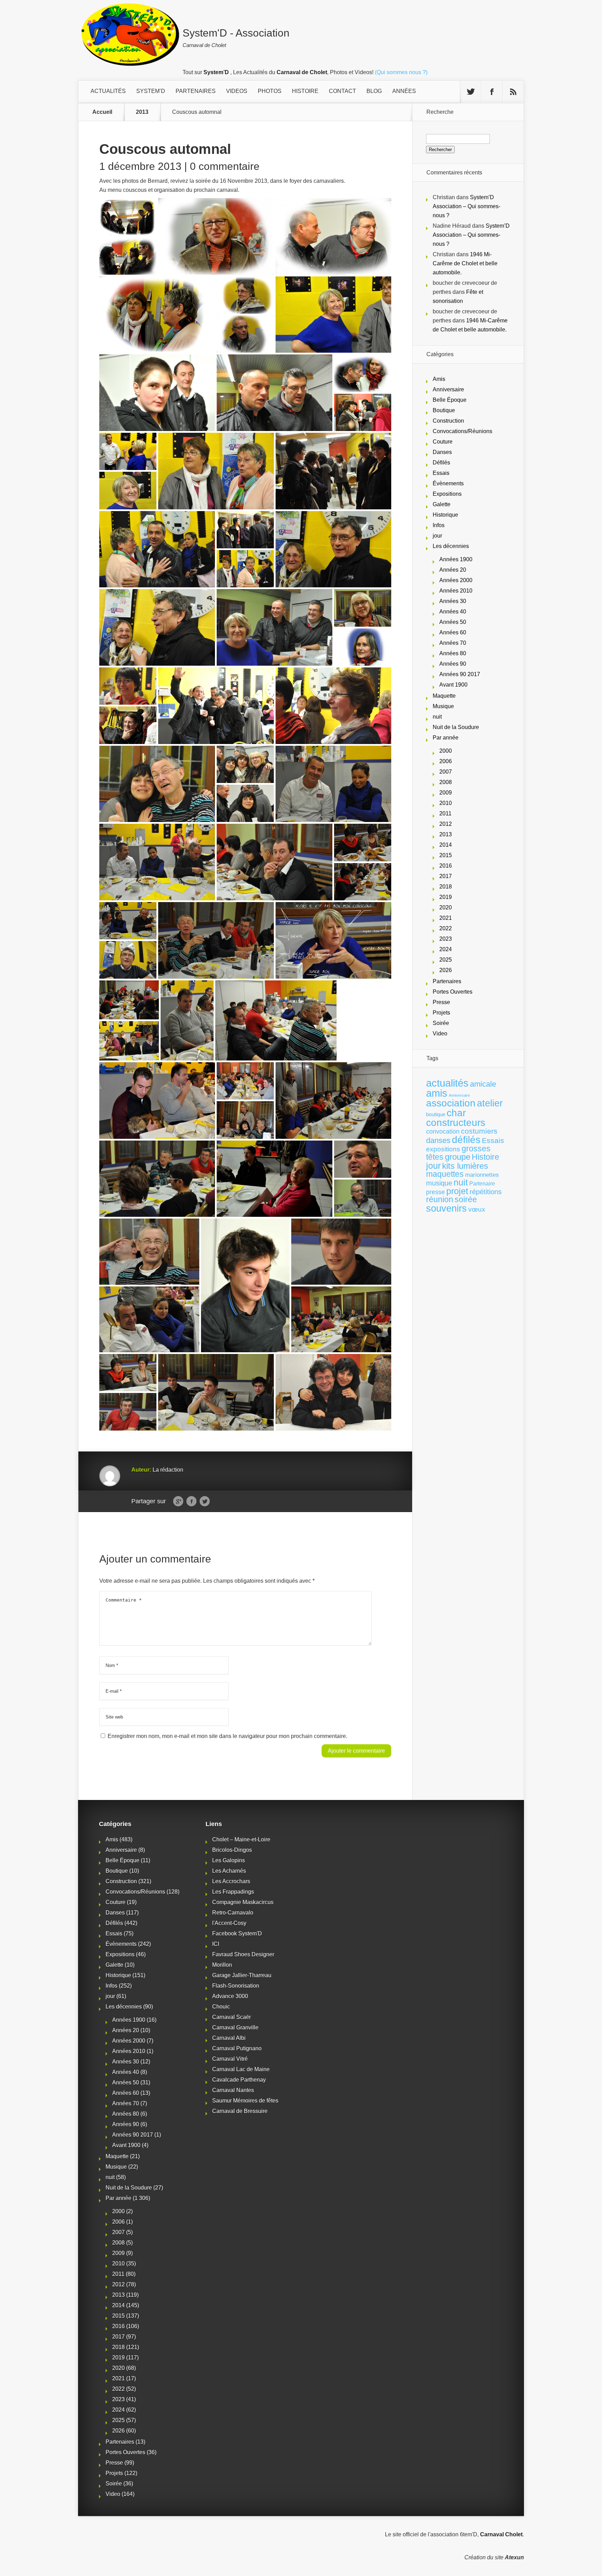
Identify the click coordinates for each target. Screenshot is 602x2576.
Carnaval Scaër (231, 2017)
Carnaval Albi (229, 2038)
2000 (446, 751)
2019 (446, 897)
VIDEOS (237, 91)
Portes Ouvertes (453, 992)
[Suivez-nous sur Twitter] (471, 92)
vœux (477, 1209)
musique (439, 1183)
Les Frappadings (233, 1892)
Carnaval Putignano (237, 2048)
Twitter (205, 1502)
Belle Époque (450, 400)
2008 (446, 782)
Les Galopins (229, 1860)
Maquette (444, 696)
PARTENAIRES (196, 91)
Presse (441, 1002)
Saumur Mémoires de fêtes (245, 2101)
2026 (446, 970)
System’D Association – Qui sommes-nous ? (466, 206)
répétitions (486, 1192)
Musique (443, 706)
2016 (446, 866)
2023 (446, 939)
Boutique (444, 410)
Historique (445, 515)
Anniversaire (448, 389)
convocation (443, 1132)
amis (437, 1093)
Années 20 (453, 570)
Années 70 (453, 643)
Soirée (441, 1023)
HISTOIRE (305, 91)
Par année (446, 738)
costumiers (479, 1131)
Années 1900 (456, 559)
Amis (439, 379)
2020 (446, 907)
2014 (446, 845)
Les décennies (451, 546)
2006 (446, 761)
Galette (442, 504)
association (451, 1103)
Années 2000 (456, 580)
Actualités (108, 91)
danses (438, 1140)
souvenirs (446, 1208)
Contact (342, 91)
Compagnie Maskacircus (243, 1902)
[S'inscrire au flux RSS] (513, 92)
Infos (439, 525)
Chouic (221, 2007)
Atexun (514, 2557)
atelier (490, 1103)
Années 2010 (456, 591)
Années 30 (453, 601)
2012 (446, 824)
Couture (443, 442)
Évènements (448, 483)
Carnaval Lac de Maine (241, 2069)
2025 (446, 960)
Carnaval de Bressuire (240, 2111)
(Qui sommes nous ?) (401, 72)
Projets (441, 1013)
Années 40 (453, 612)
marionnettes (482, 1175)
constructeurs (456, 1122)
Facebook (191, 1502)
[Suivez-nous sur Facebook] (492, 92)
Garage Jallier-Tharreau (242, 1975)
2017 (446, 876)
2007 (446, 772)
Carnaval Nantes (233, 2090)
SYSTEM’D (151, 91)
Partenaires (447, 981)
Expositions (447, 494)
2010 (446, 803)
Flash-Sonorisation (236, 1986)
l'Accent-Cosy (229, 1923)
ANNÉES (404, 91)
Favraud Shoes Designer (243, 1954)
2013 (142, 112)
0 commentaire (225, 166)
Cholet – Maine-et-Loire (241, 1839)
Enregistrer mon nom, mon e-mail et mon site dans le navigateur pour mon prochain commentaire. (227, 1736)
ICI (216, 1944)
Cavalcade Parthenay (239, 2080)
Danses (442, 452)
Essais (441, 473)
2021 (446, 918)
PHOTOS (270, 91)
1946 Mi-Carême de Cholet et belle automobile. (465, 263)
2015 (446, 855)
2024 (446, 949)
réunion (440, 1199)
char (456, 1113)
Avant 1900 (453, 685)
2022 (446, 928)
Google (178, 1502)
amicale (483, 1084)
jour (437, 536)
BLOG (374, 91)
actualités (447, 1083)
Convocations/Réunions (462, 431)
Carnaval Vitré (230, 2059)
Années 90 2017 (460, 674)
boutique (436, 1114)
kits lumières (465, 1166)
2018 (446, 887)
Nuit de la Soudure (456, 727)
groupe (458, 1157)
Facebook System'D (237, 1933)
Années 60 (453, 632)
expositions (443, 1149)
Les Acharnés (229, 1871)
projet (457, 1191)
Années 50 (453, 622)
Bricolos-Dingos (232, 1850)
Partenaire (482, 1184)
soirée (466, 1199)
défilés (466, 1140)
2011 (445, 813)
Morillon (222, 1965)
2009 (446, 793)
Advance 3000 (230, 1996)
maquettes (445, 1174)
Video (440, 1033)
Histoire (485, 1157)
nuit (437, 717)
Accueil (102, 112)
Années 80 (453, 653)
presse (435, 1192)
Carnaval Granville (235, 2027)
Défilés (441, 463)
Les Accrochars (231, 1881)
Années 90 (453, 664)
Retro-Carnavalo (233, 1913)
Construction (448, 421)
